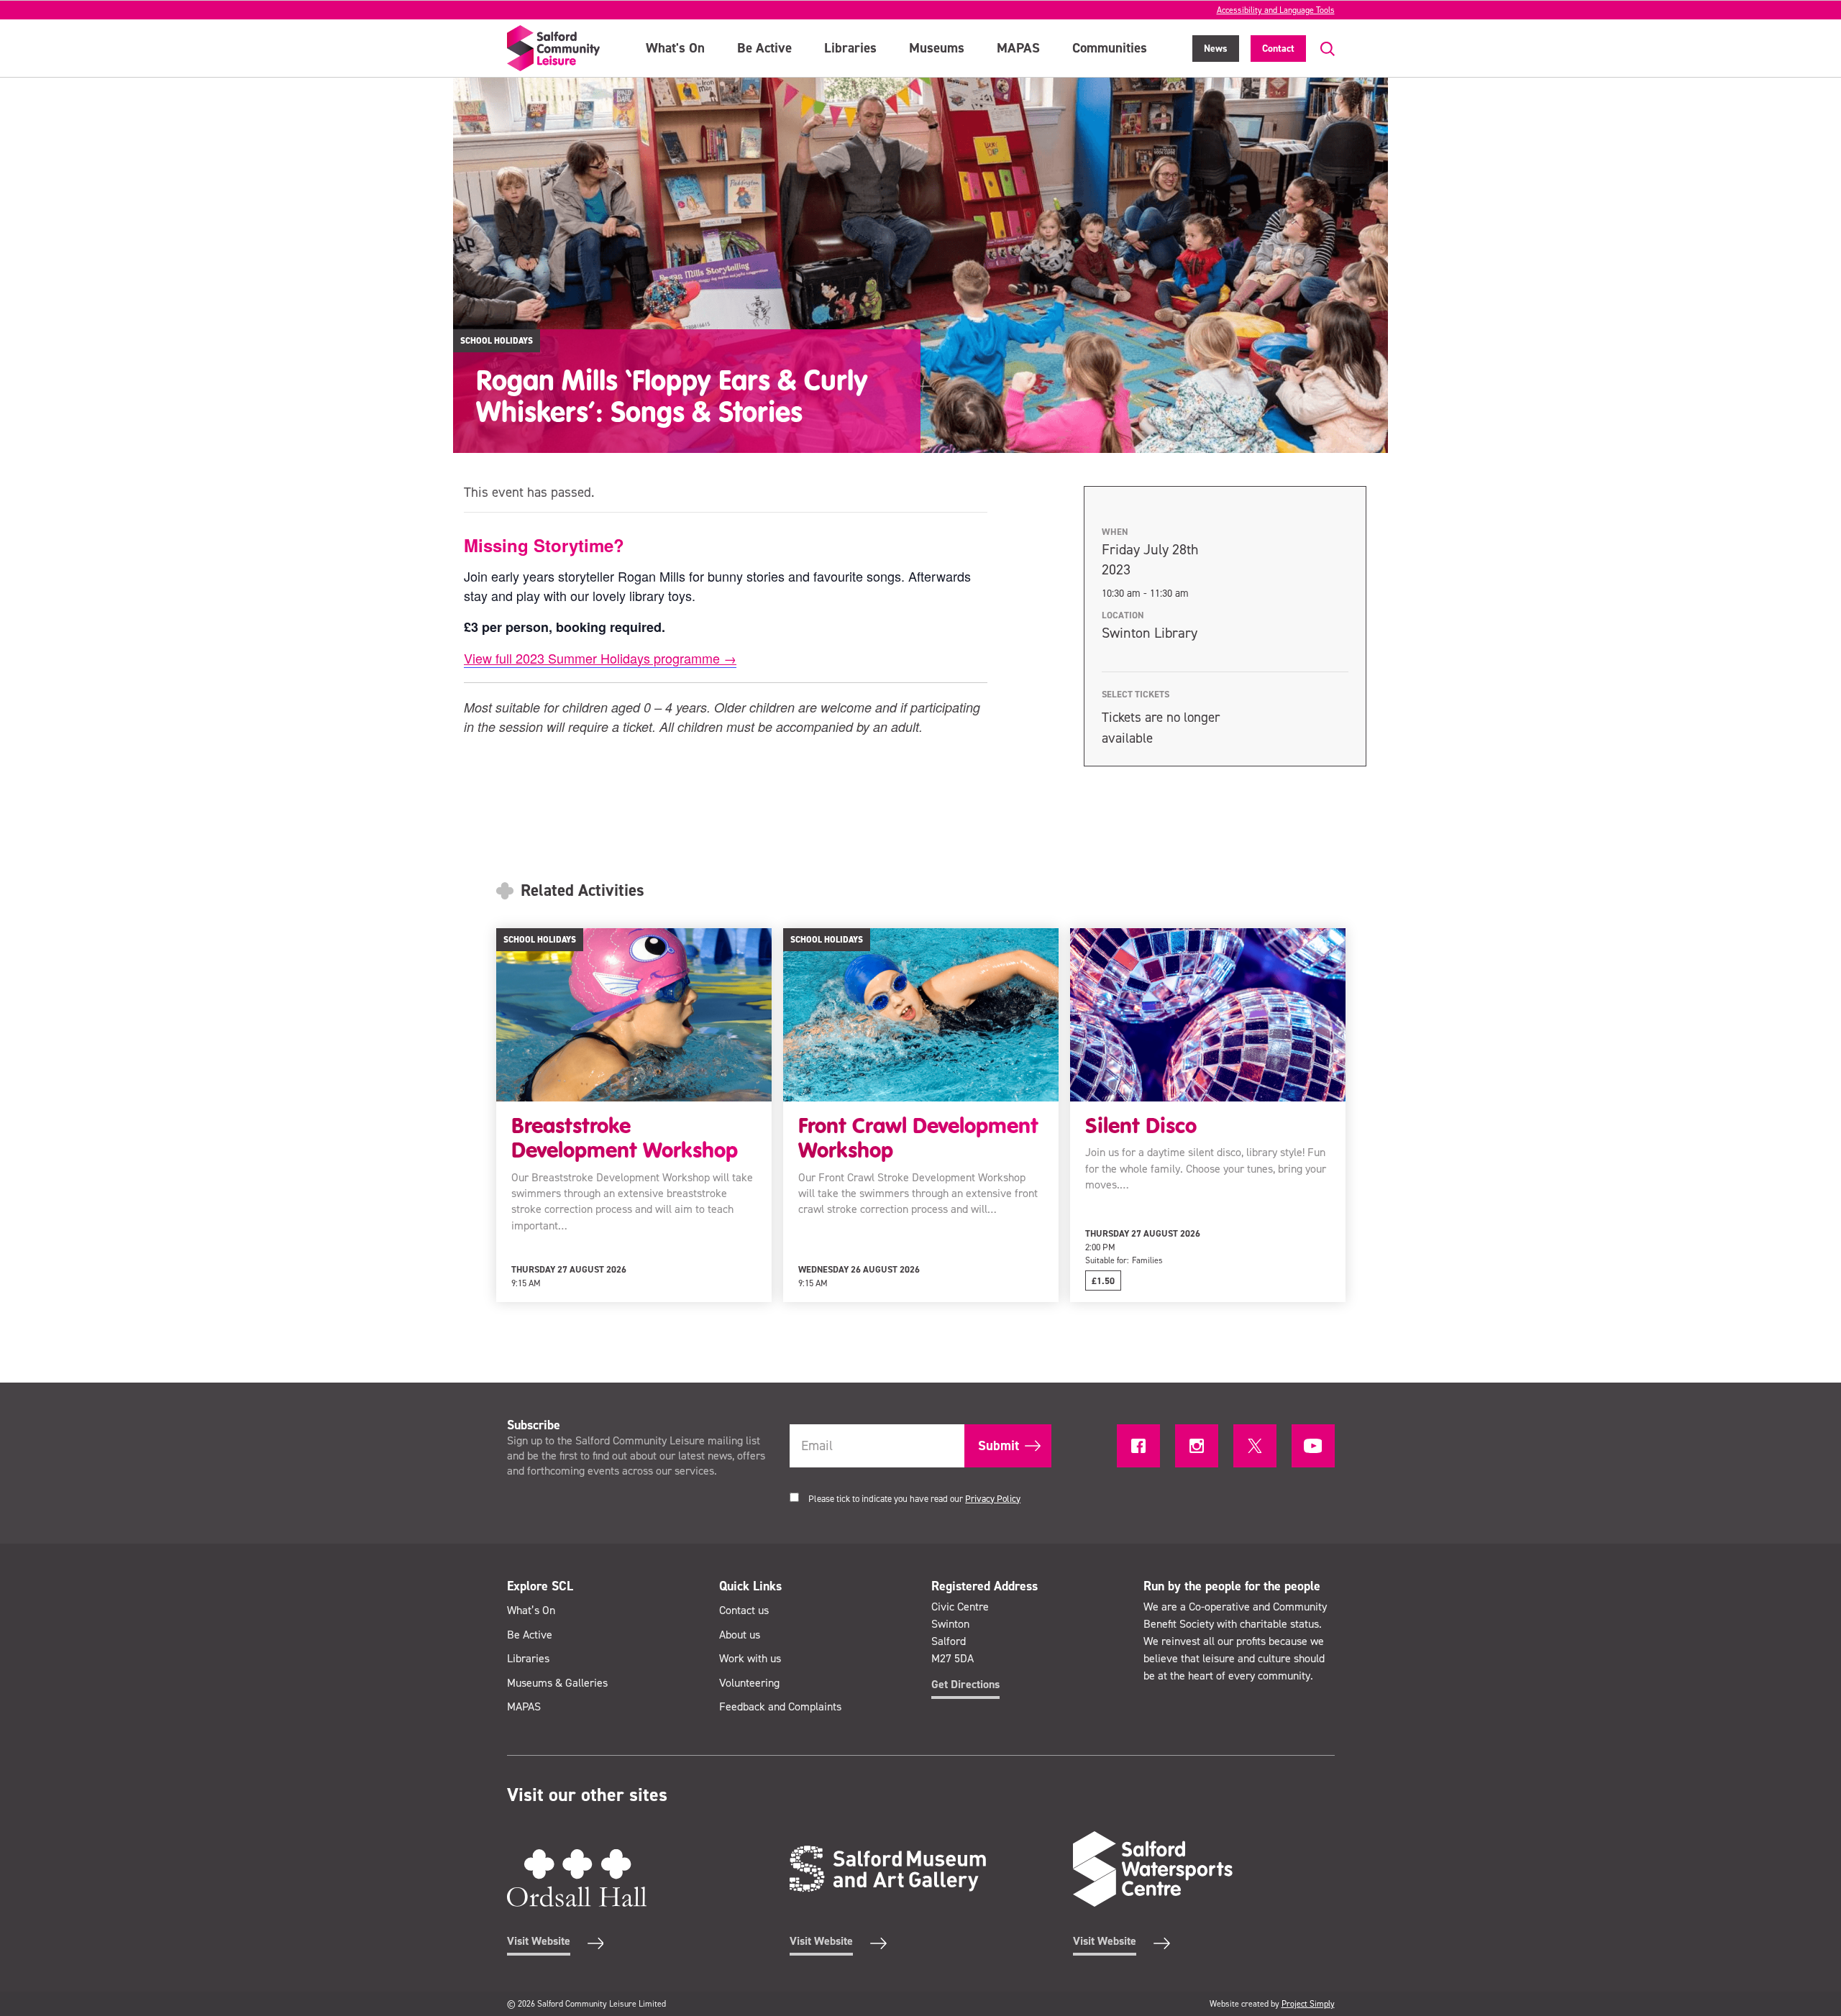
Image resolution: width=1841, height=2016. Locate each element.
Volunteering (749, 1683)
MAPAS (1018, 48)
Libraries (850, 48)
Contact (1278, 49)
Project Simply (1308, 2004)
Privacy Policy (993, 1499)
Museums (937, 48)
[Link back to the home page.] (554, 48)
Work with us (750, 1658)
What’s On (531, 1610)
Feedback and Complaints (780, 1706)
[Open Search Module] (1320, 49)
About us (740, 1635)
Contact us (744, 1610)
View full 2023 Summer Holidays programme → (600, 658)
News (1216, 49)
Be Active (764, 48)
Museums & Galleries (557, 1683)
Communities (1110, 48)
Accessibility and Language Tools (1276, 10)
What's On (675, 48)
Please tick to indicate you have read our (914, 1499)
